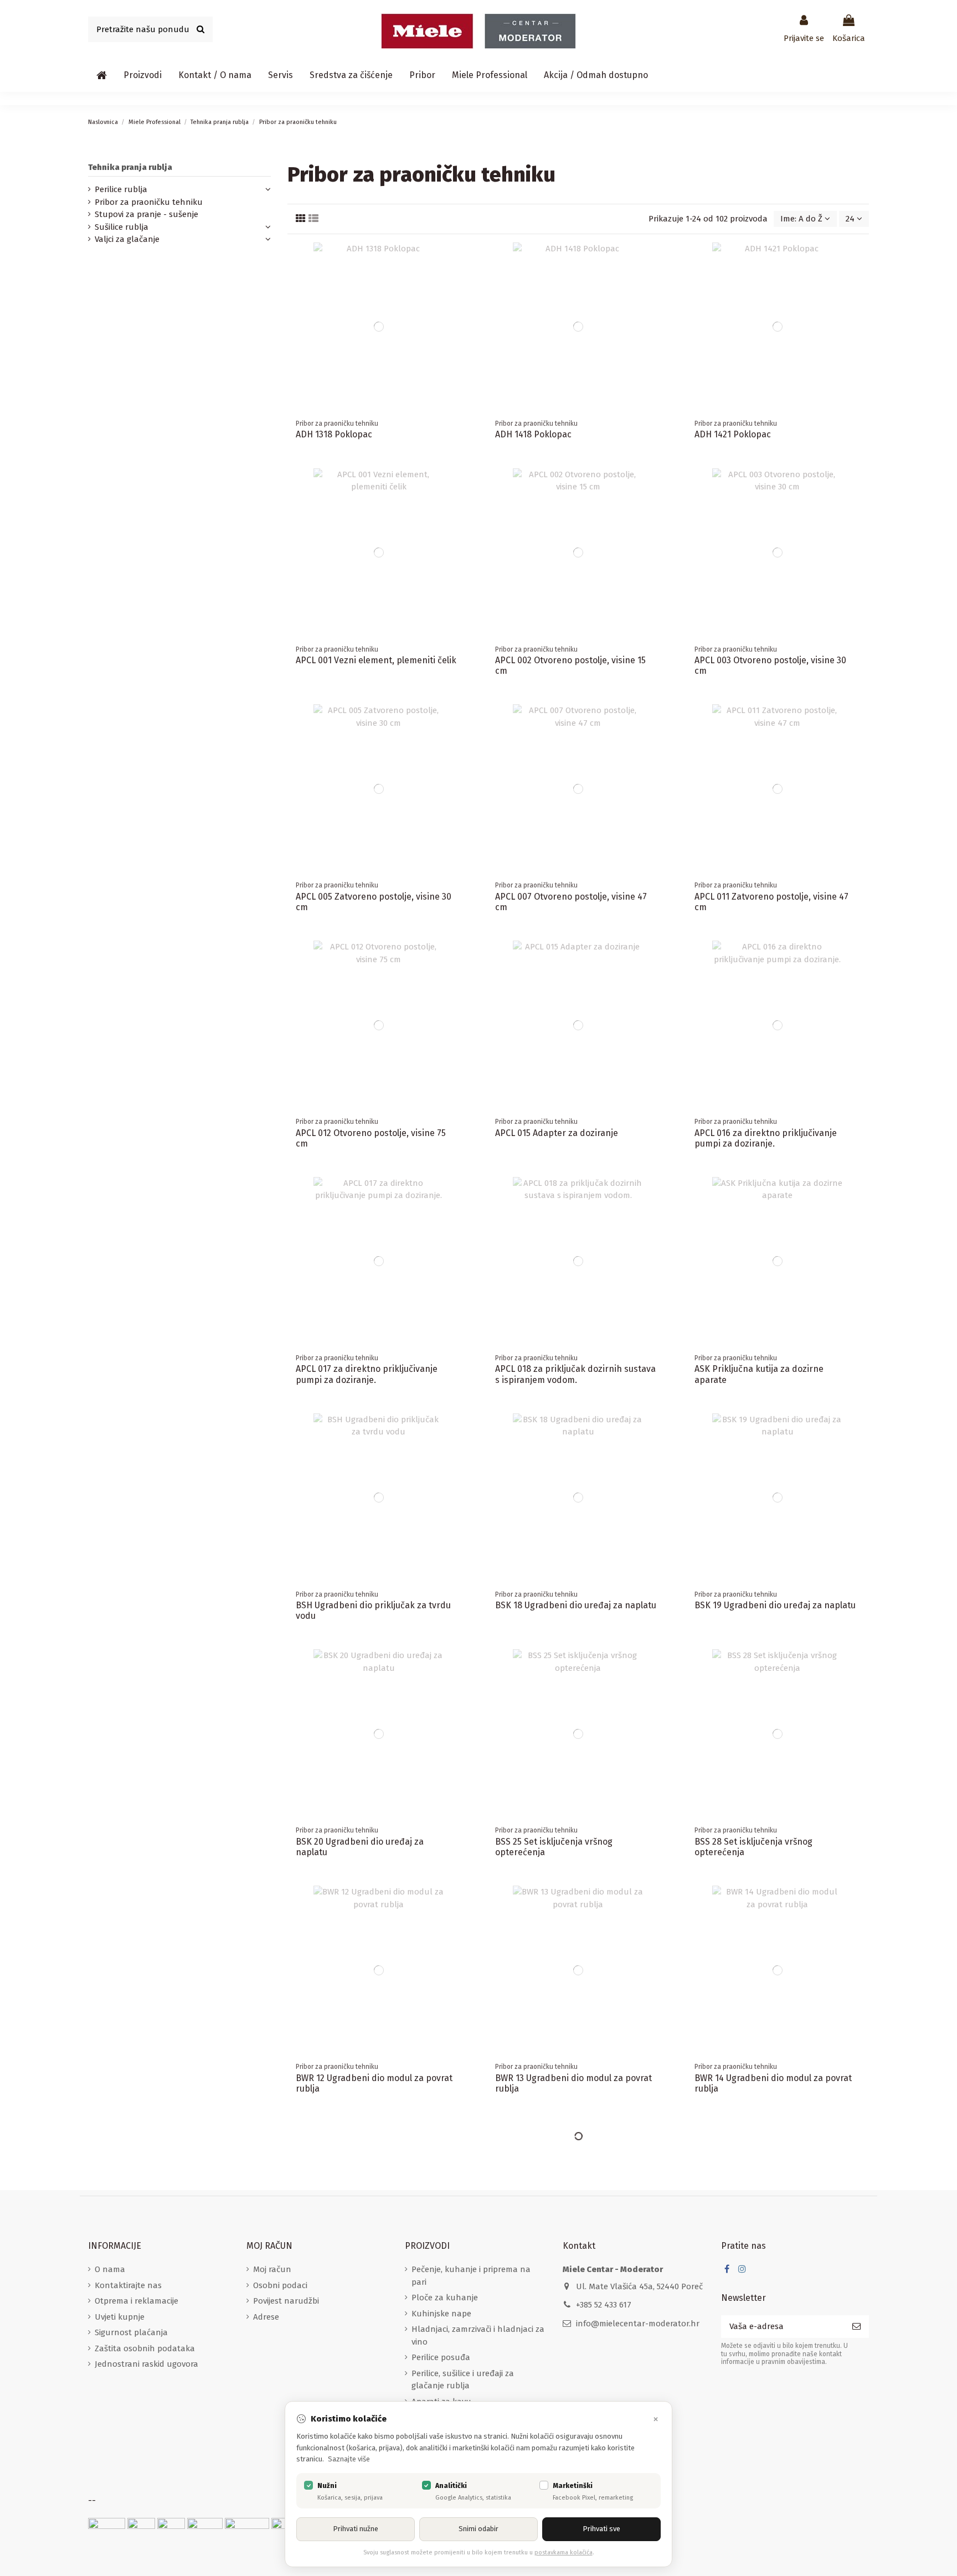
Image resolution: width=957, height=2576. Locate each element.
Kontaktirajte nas (128, 2285)
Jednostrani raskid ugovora (146, 2364)
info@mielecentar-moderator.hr (638, 2324)
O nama (110, 2269)
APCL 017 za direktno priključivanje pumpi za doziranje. (367, 1374)
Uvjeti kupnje (120, 2317)
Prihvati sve (601, 2529)
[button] (143, 75)
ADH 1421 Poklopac (733, 434)
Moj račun (272, 2269)
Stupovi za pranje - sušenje (146, 214)
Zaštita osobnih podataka (145, 2348)
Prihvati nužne (356, 2529)
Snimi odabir (478, 2529)
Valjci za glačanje (127, 239)
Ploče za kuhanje (445, 2298)
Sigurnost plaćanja (131, 2332)
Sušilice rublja (122, 227)
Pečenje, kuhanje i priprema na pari (471, 2276)
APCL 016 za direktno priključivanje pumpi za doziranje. (766, 1138)
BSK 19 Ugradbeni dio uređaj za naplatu (775, 1605)
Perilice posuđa (441, 2357)
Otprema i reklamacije (137, 2301)
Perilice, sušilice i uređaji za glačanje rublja (463, 2380)
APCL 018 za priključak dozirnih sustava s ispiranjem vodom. (575, 1374)
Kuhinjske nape (441, 2314)
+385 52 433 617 (604, 2305)
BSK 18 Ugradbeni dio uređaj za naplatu (576, 1605)
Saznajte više (349, 2459)
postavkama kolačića (564, 2552)
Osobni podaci (280, 2285)
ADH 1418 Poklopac (533, 434)
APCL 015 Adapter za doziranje (557, 1133)
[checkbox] (308, 2485)
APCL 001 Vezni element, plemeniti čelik (376, 660)
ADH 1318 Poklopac (334, 434)
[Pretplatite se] (856, 2327)
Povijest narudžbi (286, 2301)
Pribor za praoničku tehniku (149, 202)
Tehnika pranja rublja (130, 167)
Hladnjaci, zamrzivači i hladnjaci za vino (478, 2335)
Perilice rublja (121, 189)
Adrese (266, 2317)
